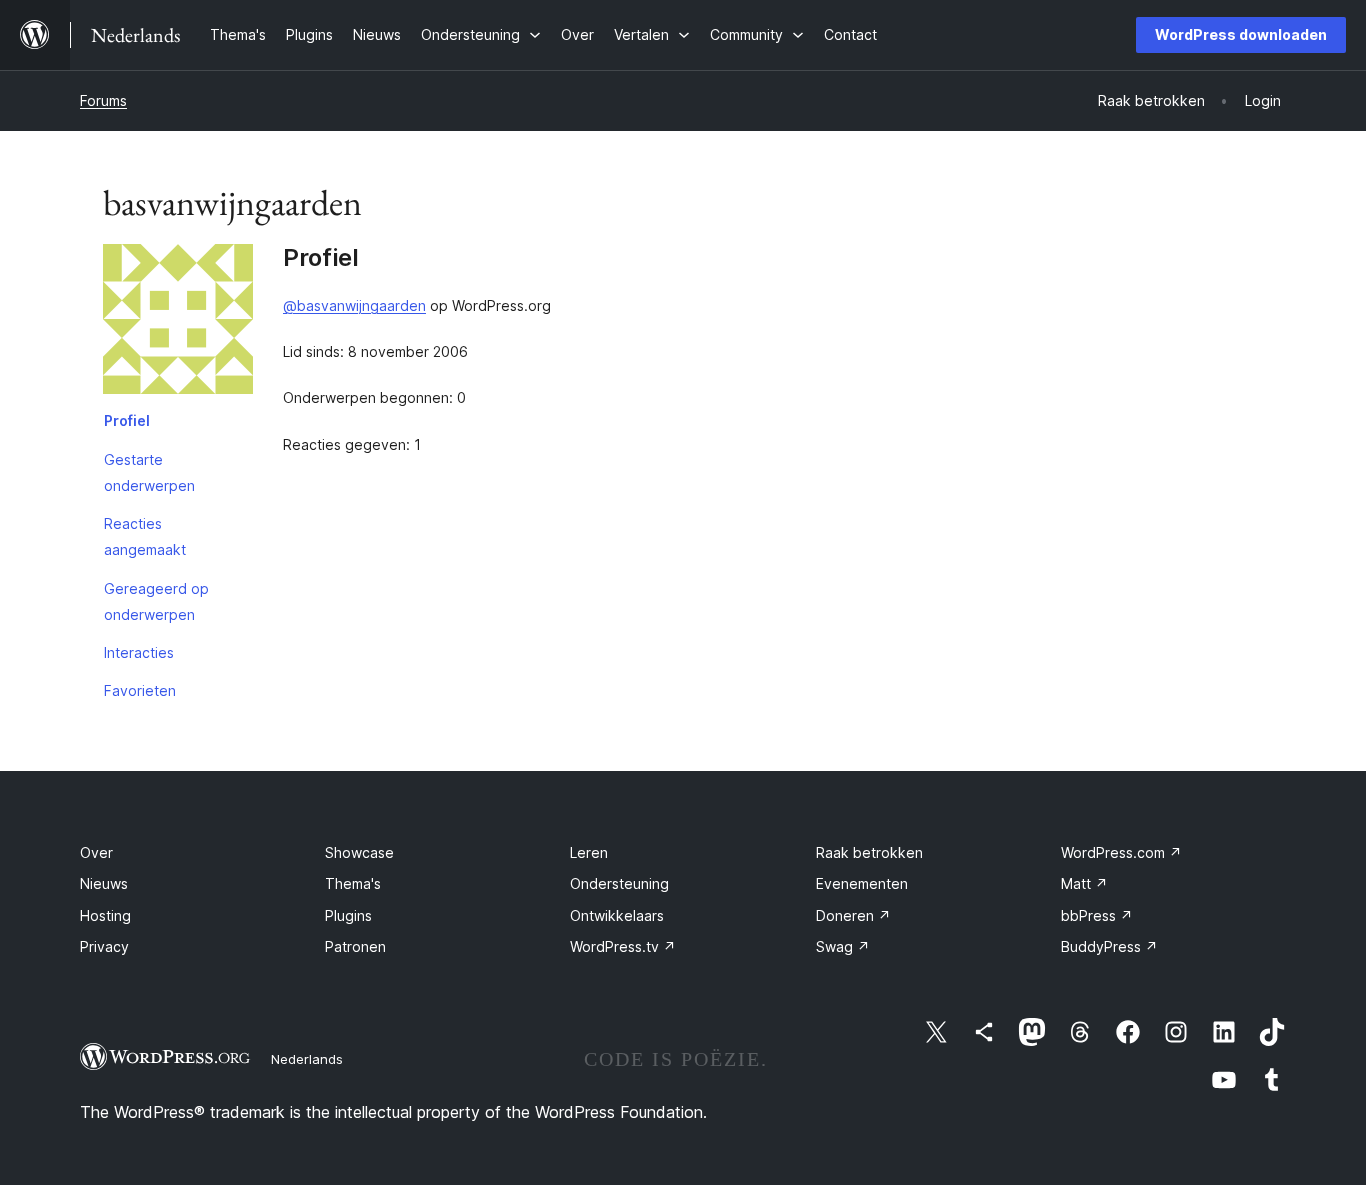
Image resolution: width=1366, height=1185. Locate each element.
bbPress (1097, 915)
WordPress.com (1121, 852)
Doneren (853, 915)
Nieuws (104, 883)
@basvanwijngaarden (354, 305)
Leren (589, 852)
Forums (103, 100)
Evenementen (862, 883)
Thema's (353, 883)
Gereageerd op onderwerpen (156, 601)
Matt (1084, 883)
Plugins (348, 915)
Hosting (105, 915)
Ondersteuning (619, 883)
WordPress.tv (623, 946)
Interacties (139, 652)
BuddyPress (1109, 946)
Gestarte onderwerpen (149, 472)
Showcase (359, 852)
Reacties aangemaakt (145, 536)
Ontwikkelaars (617, 915)
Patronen (355, 946)
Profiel (127, 420)
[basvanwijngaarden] (178, 323)
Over (96, 852)
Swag (843, 946)
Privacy (104, 946)
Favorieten (140, 690)
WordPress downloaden (1241, 34)
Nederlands (307, 1059)
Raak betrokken (869, 852)
